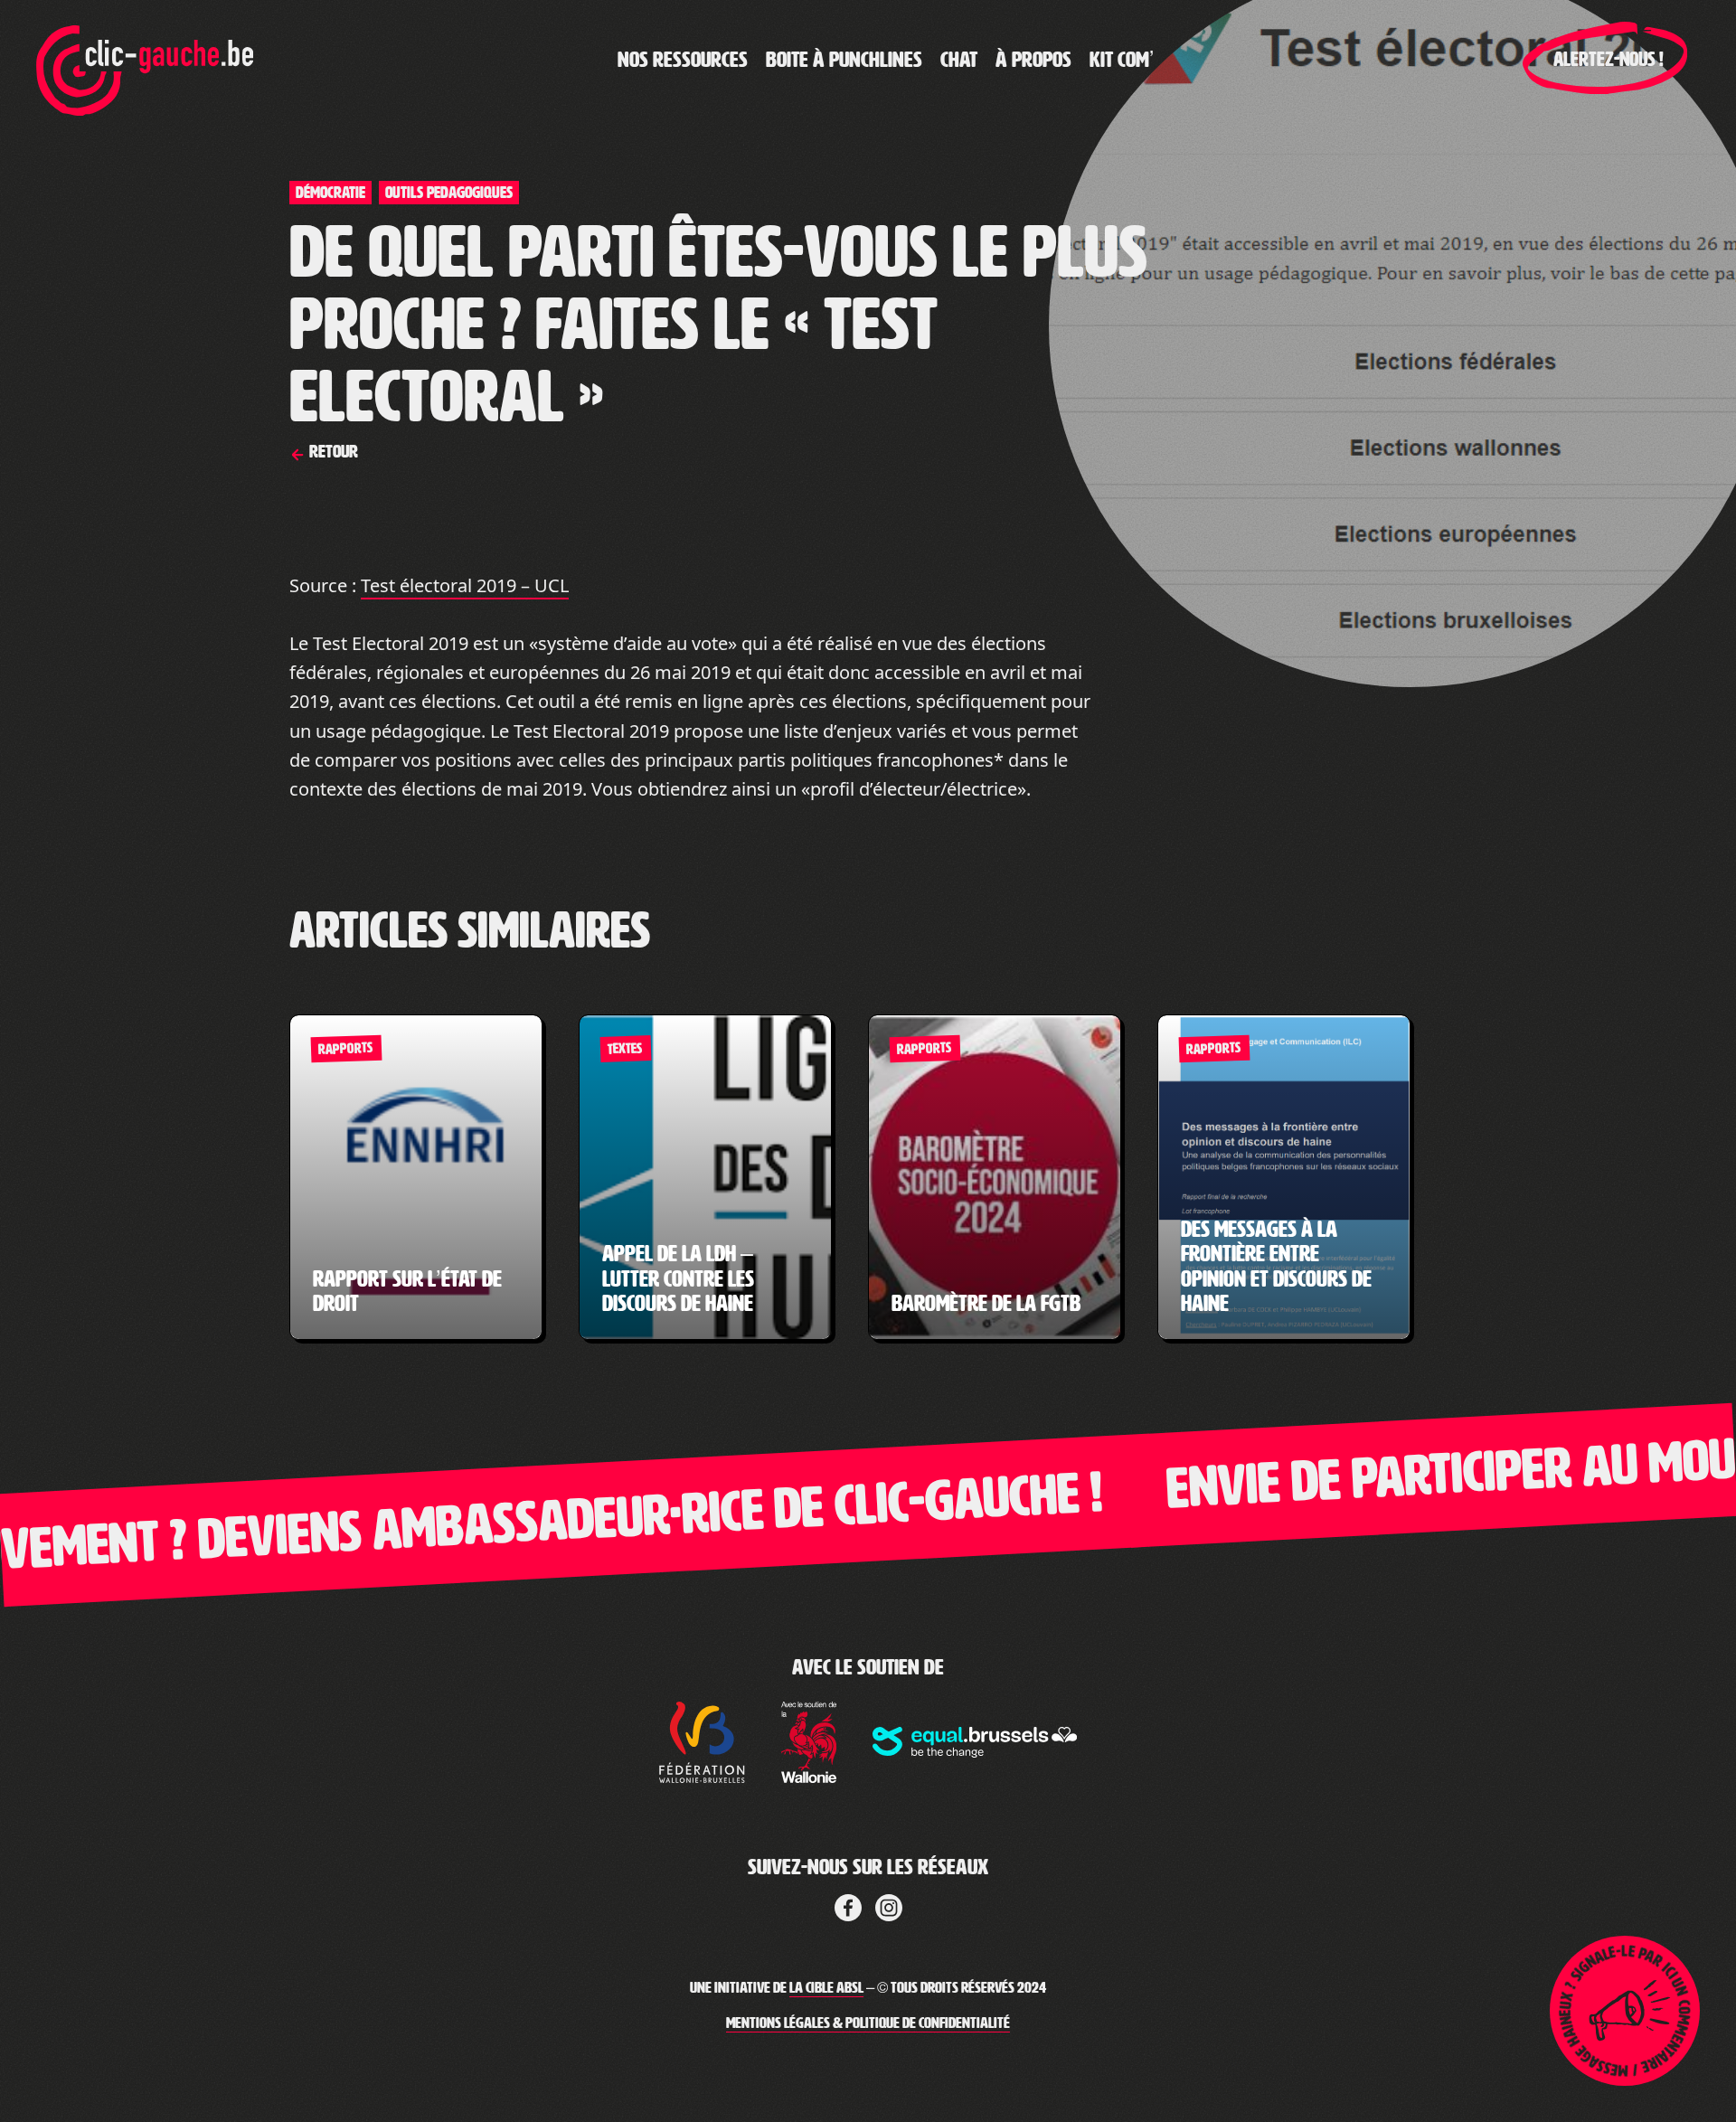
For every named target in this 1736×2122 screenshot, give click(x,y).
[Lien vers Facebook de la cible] (848, 1904)
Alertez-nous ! (1609, 60)
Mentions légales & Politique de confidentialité (868, 2023)
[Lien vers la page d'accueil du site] (145, 60)
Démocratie (330, 193)
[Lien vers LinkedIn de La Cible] (889, 1904)
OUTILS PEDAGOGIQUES (449, 193)
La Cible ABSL (826, 1988)
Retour (332, 451)
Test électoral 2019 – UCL (465, 585)
